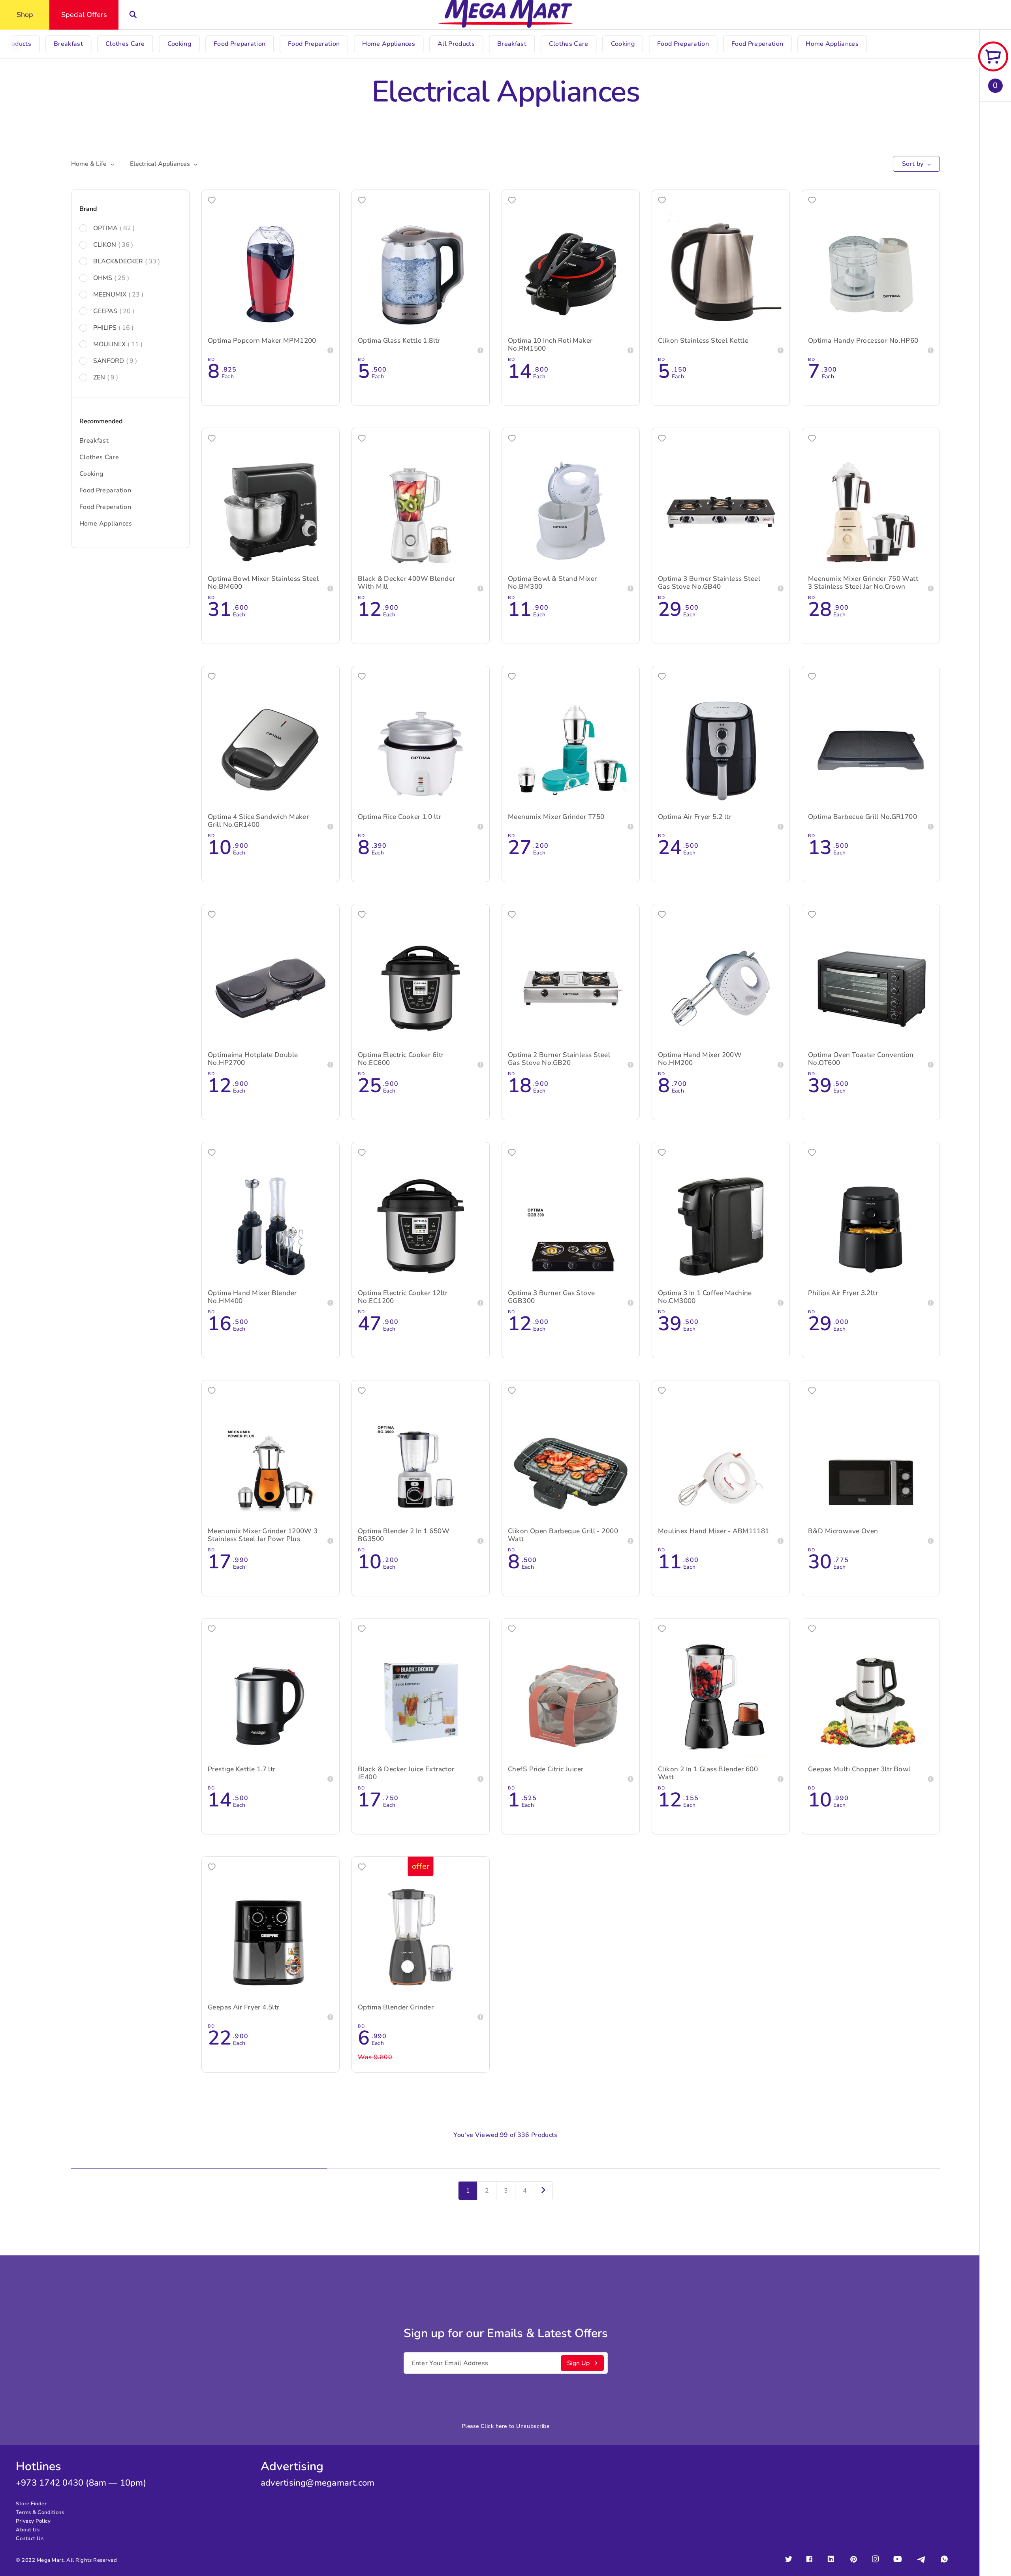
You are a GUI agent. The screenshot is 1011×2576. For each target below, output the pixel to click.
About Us (28, 2530)
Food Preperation (105, 507)
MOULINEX (118, 344)
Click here (494, 2426)
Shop (25, 15)
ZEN (106, 377)
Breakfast (94, 441)
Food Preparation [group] (240, 44)
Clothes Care (99, 457)
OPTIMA (114, 228)
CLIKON (113, 245)
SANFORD (115, 361)
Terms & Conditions (40, 2512)
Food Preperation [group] (314, 44)
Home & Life (89, 164)
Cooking (91, 474)
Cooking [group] (179, 44)
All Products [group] (456, 44)
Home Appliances (106, 524)
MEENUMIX (118, 295)
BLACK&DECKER (127, 261)
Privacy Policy (33, 2521)
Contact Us (30, 2538)
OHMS (111, 278)
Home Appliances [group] (389, 44)
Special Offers (84, 15)
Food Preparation (105, 490)
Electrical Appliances (160, 164)
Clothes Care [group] (125, 44)
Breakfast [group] (68, 44)
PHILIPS (113, 328)
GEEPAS (114, 311)
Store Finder (31, 2504)
